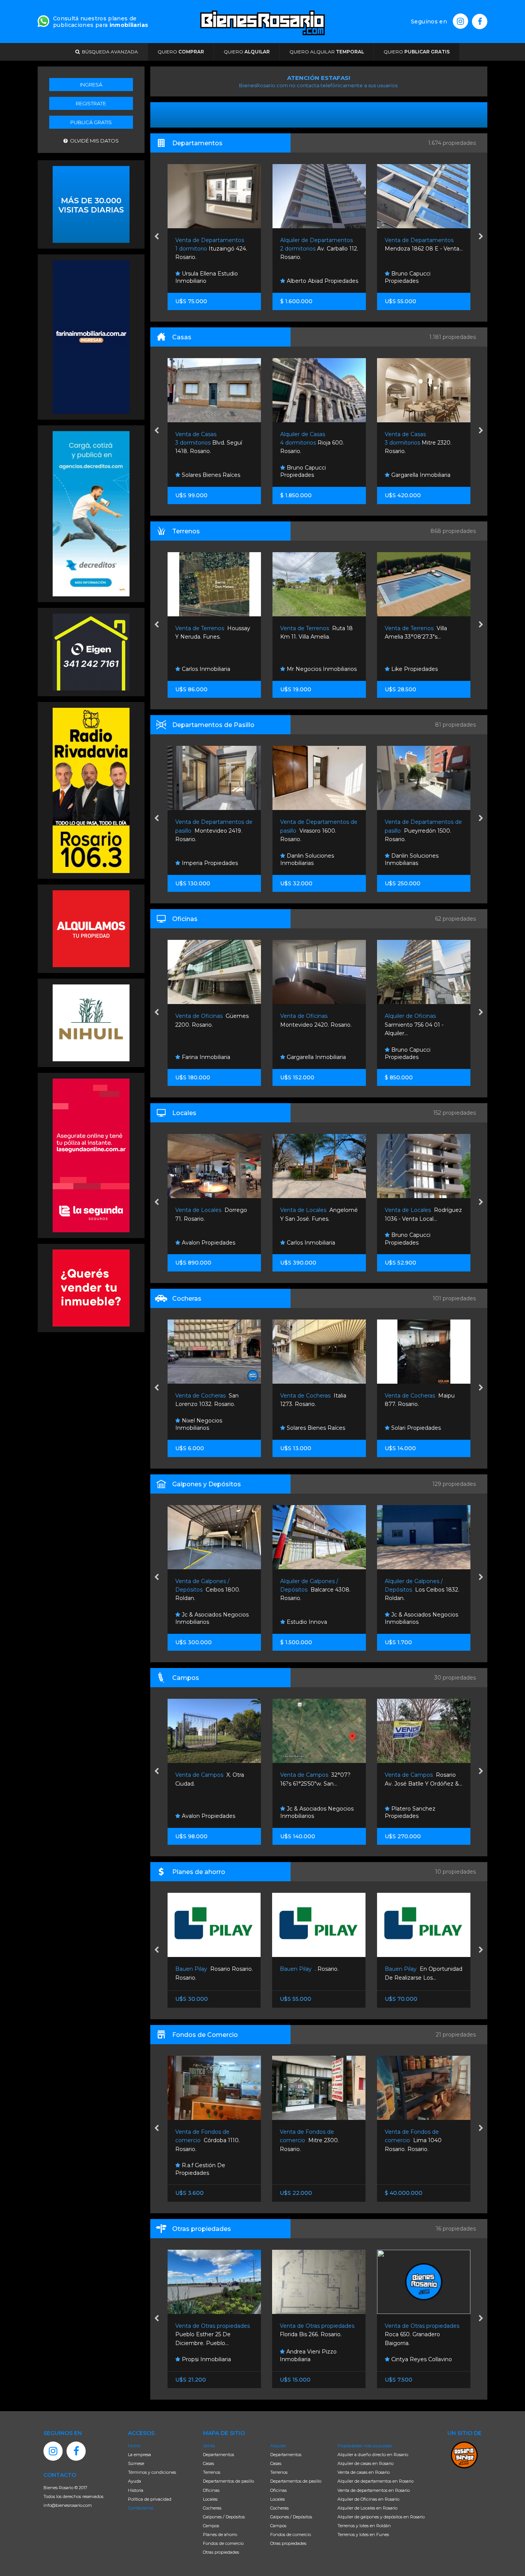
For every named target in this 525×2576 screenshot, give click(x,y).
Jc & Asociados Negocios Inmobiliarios (316, 1618)
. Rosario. (204, 1969)
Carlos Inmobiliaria (415, 669)
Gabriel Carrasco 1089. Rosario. (415, 443)
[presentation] (157, 237)
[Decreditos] (91, 513)
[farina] (91, 336)
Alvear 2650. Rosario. (416, 1590)
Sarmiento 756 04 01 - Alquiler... (309, 1025)
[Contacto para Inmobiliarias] (43, 20)
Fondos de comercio (223, 2543)
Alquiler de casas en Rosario (366, 2463)
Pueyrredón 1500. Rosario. (318, 831)
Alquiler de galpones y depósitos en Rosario (381, 2517)
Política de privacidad (150, 2499)
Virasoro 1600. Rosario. (214, 831)
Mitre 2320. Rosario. (313, 443)
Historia (136, 2490)
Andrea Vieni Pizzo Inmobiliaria (203, 2355)
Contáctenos (141, 2508)
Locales (210, 2499)
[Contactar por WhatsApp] (91, 204)
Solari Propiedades (310, 1428)
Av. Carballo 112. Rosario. (214, 249)
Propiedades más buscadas (365, 2446)
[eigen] (91, 651)
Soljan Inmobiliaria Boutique (412, 860)
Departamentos (218, 2455)
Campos (211, 2526)
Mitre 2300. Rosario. (204, 2140)
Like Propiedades (309, 669)
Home (134, 2446)
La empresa (140, 2455)
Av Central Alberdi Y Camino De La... (423, 1783)
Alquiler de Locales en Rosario (367, 2508)
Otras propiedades (221, 2552)
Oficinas (211, 2490)
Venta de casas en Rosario (364, 2472)
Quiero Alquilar (327, 52)
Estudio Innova (201, 1622)
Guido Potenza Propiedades (408, 1239)
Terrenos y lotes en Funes (363, 2535)
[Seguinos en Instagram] (460, 21)
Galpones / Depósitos (224, 2517)
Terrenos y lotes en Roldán (364, 2526)
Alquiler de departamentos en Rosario (375, 2481)
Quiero (181, 52)
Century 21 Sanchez (417, 1428)
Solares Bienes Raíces (210, 1428)
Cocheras (212, 2508)
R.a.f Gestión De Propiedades (410, 2169)
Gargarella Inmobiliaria (315, 475)
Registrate (91, 103)
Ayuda (135, 2481)
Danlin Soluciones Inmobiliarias (202, 860)
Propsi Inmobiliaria (415, 475)
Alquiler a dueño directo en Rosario (373, 2455)
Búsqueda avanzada (109, 52)
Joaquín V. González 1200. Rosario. (419, 249)
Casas (209, 2463)
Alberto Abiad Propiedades (217, 281)
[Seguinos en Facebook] (480, 22)
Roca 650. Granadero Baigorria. (318, 2334)
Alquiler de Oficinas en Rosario (368, 2499)
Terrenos (212, 2472)
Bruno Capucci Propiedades (303, 277)
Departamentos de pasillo (228, 2481)
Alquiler (278, 2446)
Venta (209, 2446)
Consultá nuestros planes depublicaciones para (101, 22)
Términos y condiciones (152, 2472)
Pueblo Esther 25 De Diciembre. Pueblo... (423, 2334)
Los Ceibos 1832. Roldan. (317, 1590)
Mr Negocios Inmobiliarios (216, 669)
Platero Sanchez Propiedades (305, 1812)
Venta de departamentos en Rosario (374, 2490)
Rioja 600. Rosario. (207, 443)
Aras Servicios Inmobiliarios (426, 1057)
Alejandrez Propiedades (422, 281)
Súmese (136, 2463)
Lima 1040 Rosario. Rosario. (308, 2140)
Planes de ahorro (220, 2535)
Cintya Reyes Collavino (316, 2359)
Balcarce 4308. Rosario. (210, 1590)
